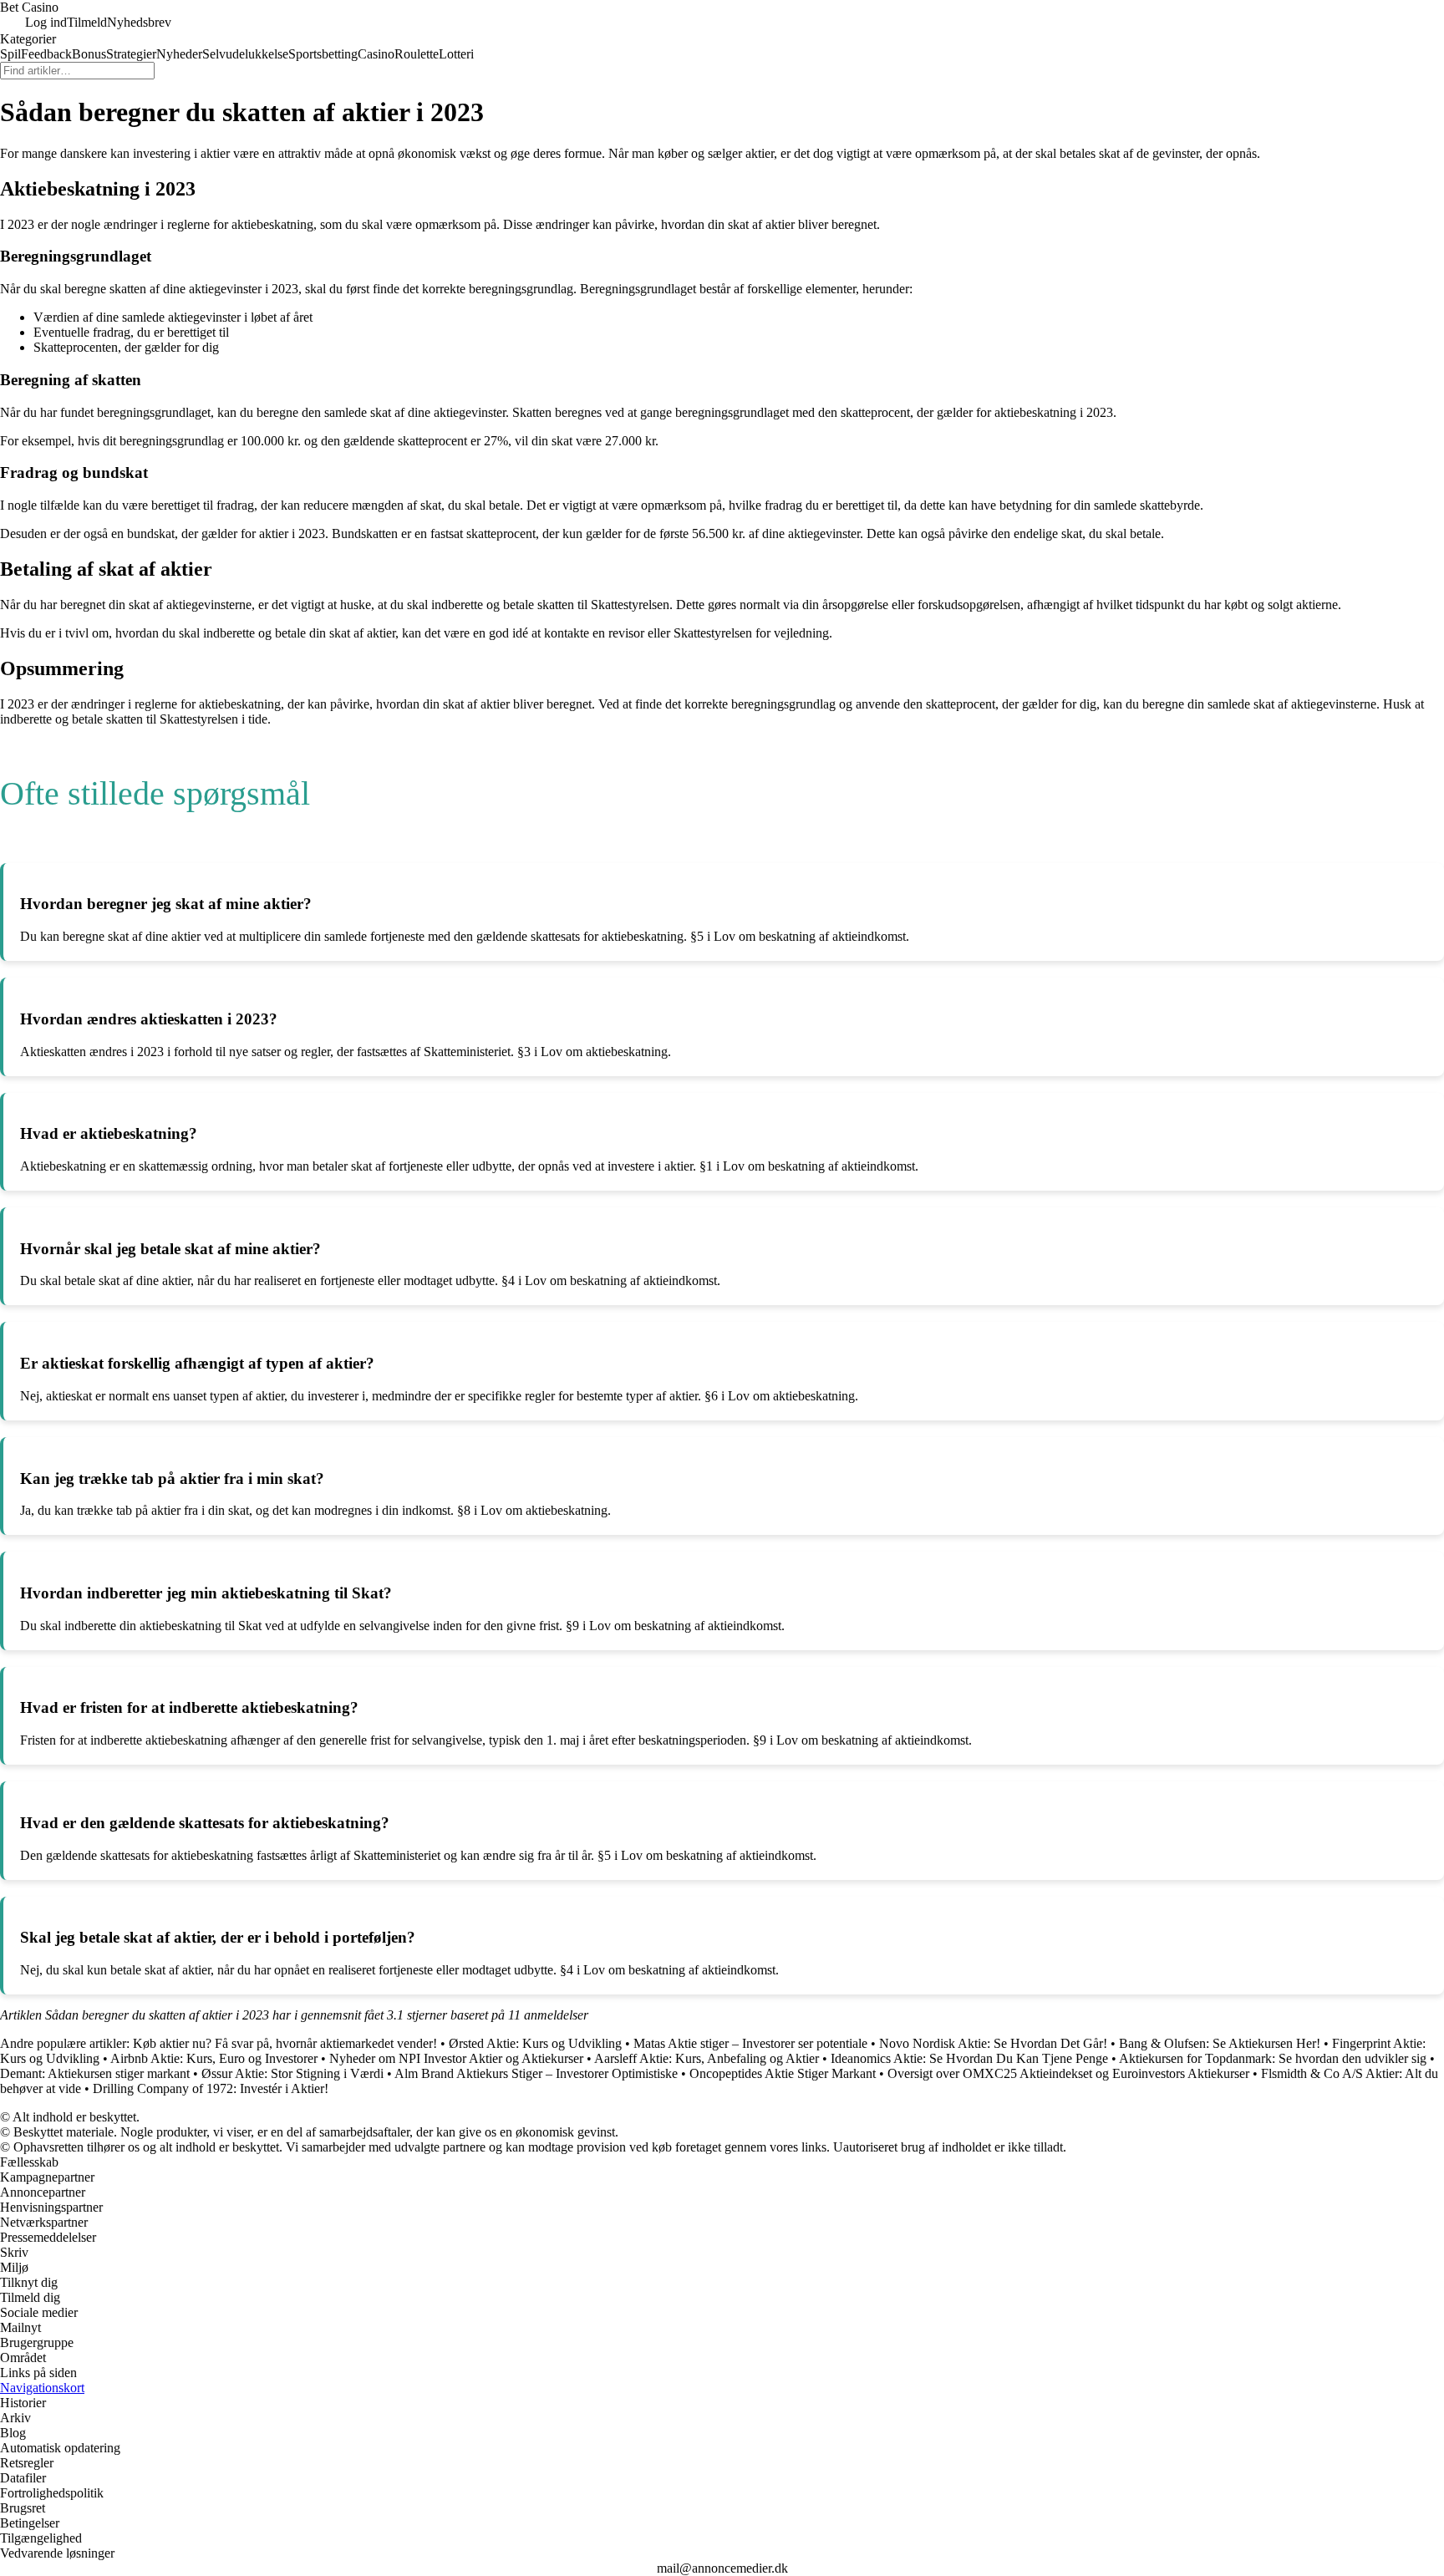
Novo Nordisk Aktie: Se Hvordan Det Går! (993, 2043)
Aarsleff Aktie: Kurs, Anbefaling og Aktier (707, 2058)
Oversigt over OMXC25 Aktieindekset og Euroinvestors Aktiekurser (1068, 2073)
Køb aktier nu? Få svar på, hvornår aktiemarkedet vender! (285, 2043)
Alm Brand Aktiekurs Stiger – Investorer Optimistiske (536, 2073)
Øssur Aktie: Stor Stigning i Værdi (292, 2073)
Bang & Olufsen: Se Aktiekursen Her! (1220, 2043)
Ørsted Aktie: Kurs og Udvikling (535, 2043)
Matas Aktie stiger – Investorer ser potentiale (750, 2043)
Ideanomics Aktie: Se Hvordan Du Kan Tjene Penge (969, 2058)
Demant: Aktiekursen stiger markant (95, 2073)
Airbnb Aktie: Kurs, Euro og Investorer (214, 2058)
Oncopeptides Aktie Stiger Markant (783, 2073)
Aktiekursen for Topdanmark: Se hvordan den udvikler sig (1273, 2058)
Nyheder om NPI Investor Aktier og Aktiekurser (456, 2058)
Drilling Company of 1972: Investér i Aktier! (211, 2088)
